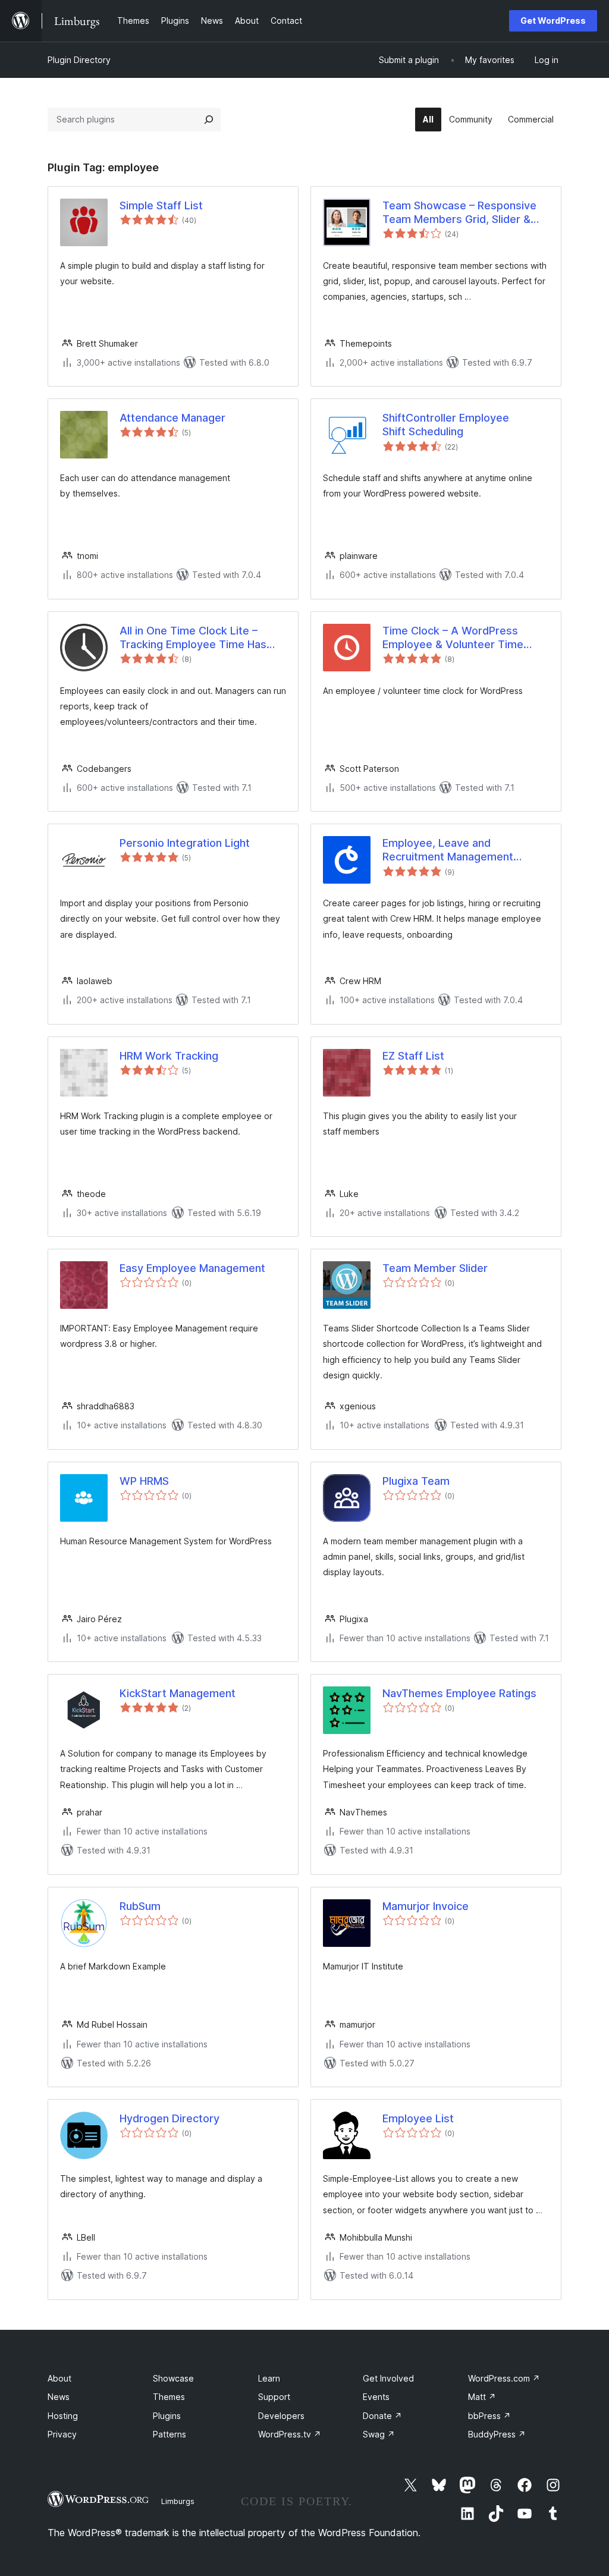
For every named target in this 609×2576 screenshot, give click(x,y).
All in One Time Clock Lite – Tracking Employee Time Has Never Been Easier (193, 638)
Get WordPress (553, 21)
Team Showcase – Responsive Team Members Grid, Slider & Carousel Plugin (459, 213)
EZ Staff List (413, 1056)
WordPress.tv (290, 2434)
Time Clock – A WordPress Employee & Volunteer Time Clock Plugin (453, 638)
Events (376, 2397)
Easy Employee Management (192, 1268)
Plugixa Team (416, 1481)
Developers (281, 2416)
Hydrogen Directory (169, 2118)
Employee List (418, 2118)
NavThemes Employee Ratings (459, 1693)
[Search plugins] (209, 120)
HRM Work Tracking (169, 1056)
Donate (382, 2416)
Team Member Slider (435, 1268)
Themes (169, 2397)
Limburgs (178, 2501)
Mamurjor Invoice (426, 1906)
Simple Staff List (161, 205)
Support (274, 2397)
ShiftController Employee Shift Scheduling (446, 425)
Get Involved (388, 2378)
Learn (269, 2378)
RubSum (140, 1906)
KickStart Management (178, 1693)
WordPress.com (504, 2378)
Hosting (63, 2416)
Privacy (62, 2434)
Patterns (169, 2434)
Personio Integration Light (185, 843)
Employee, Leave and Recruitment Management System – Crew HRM (448, 850)
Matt (482, 2397)
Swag (379, 2434)
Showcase (173, 2378)
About (59, 2378)
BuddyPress (497, 2434)
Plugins (167, 2416)
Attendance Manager (172, 418)
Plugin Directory (79, 60)
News (59, 2397)
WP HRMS (144, 1481)
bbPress (489, 2416)
